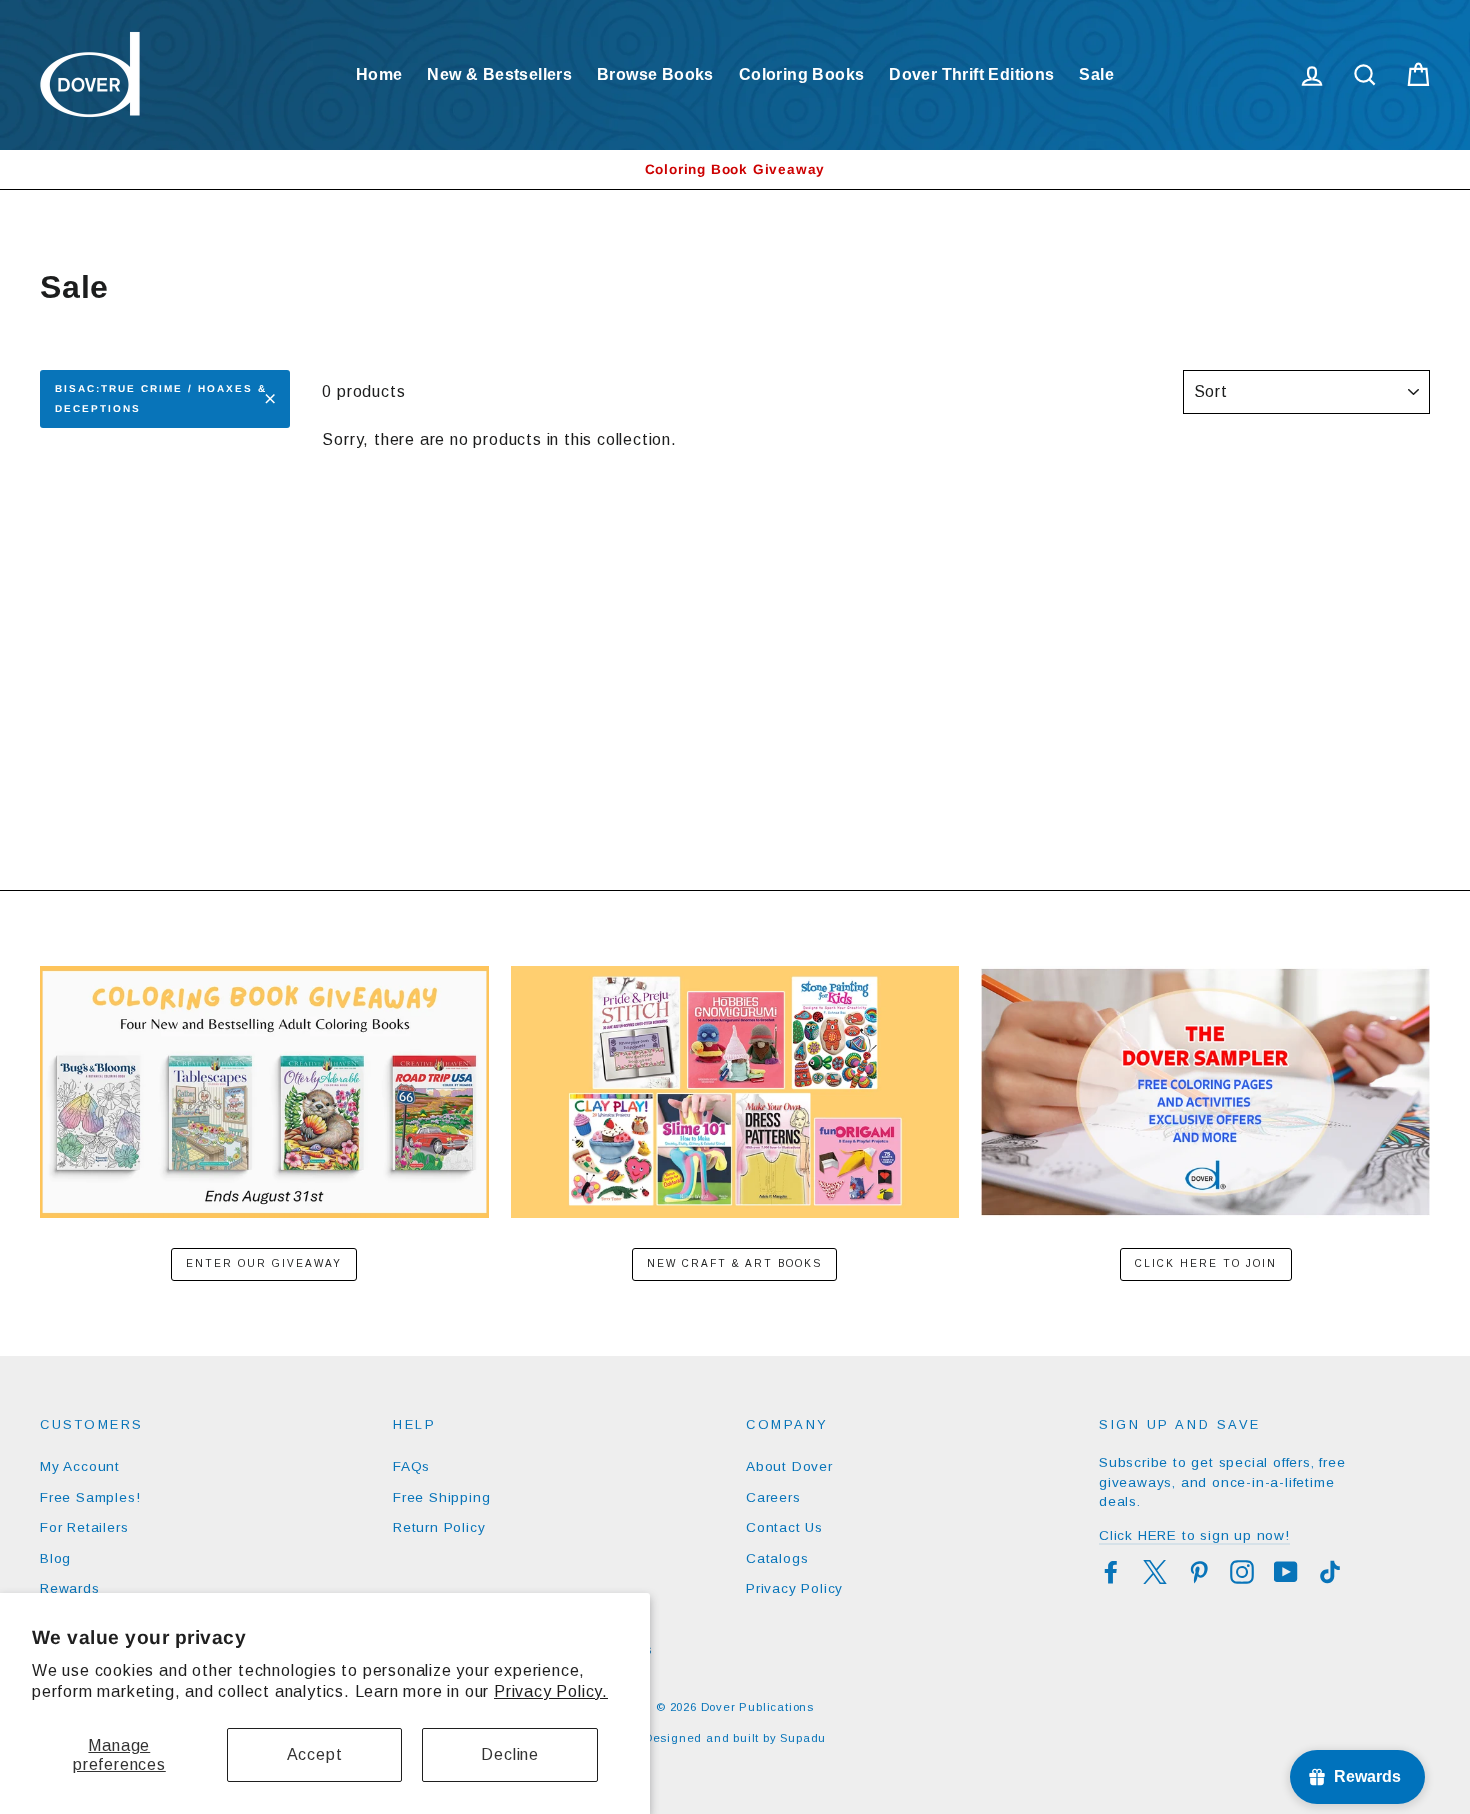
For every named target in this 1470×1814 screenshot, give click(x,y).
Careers (773, 1497)
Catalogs (777, 1558)
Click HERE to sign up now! (1194, 1535)
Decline (510, 1754)
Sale (1096, 74)
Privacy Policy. (551, 1691)
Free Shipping (441, 1497)
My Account (80, 1466)
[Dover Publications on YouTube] (1286, 1572)
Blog (55, 1558)
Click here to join (1206, 1263)
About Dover (789, 1466)
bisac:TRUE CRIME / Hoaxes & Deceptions (161, 398)
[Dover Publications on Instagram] (1242, 1572)
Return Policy (439, 1527)
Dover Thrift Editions (971, 74)
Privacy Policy (794, 1588)
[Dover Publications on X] (1155, 1572)
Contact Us (784, 1527)
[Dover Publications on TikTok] (1330, 1572)
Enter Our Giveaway (264, 1263)
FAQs (411, 1466)
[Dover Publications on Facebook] (1111, 1572)
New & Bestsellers (499, 74)
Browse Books (655, 74)
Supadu (803, 1738)
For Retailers (84, 1527)
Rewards (70, 1588)
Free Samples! (90, 1497)
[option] (735, 169)
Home (379, 74)
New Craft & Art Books (734, 1263)
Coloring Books (802, 74)
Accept (315, 1754)
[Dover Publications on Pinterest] (1199, 1572)
